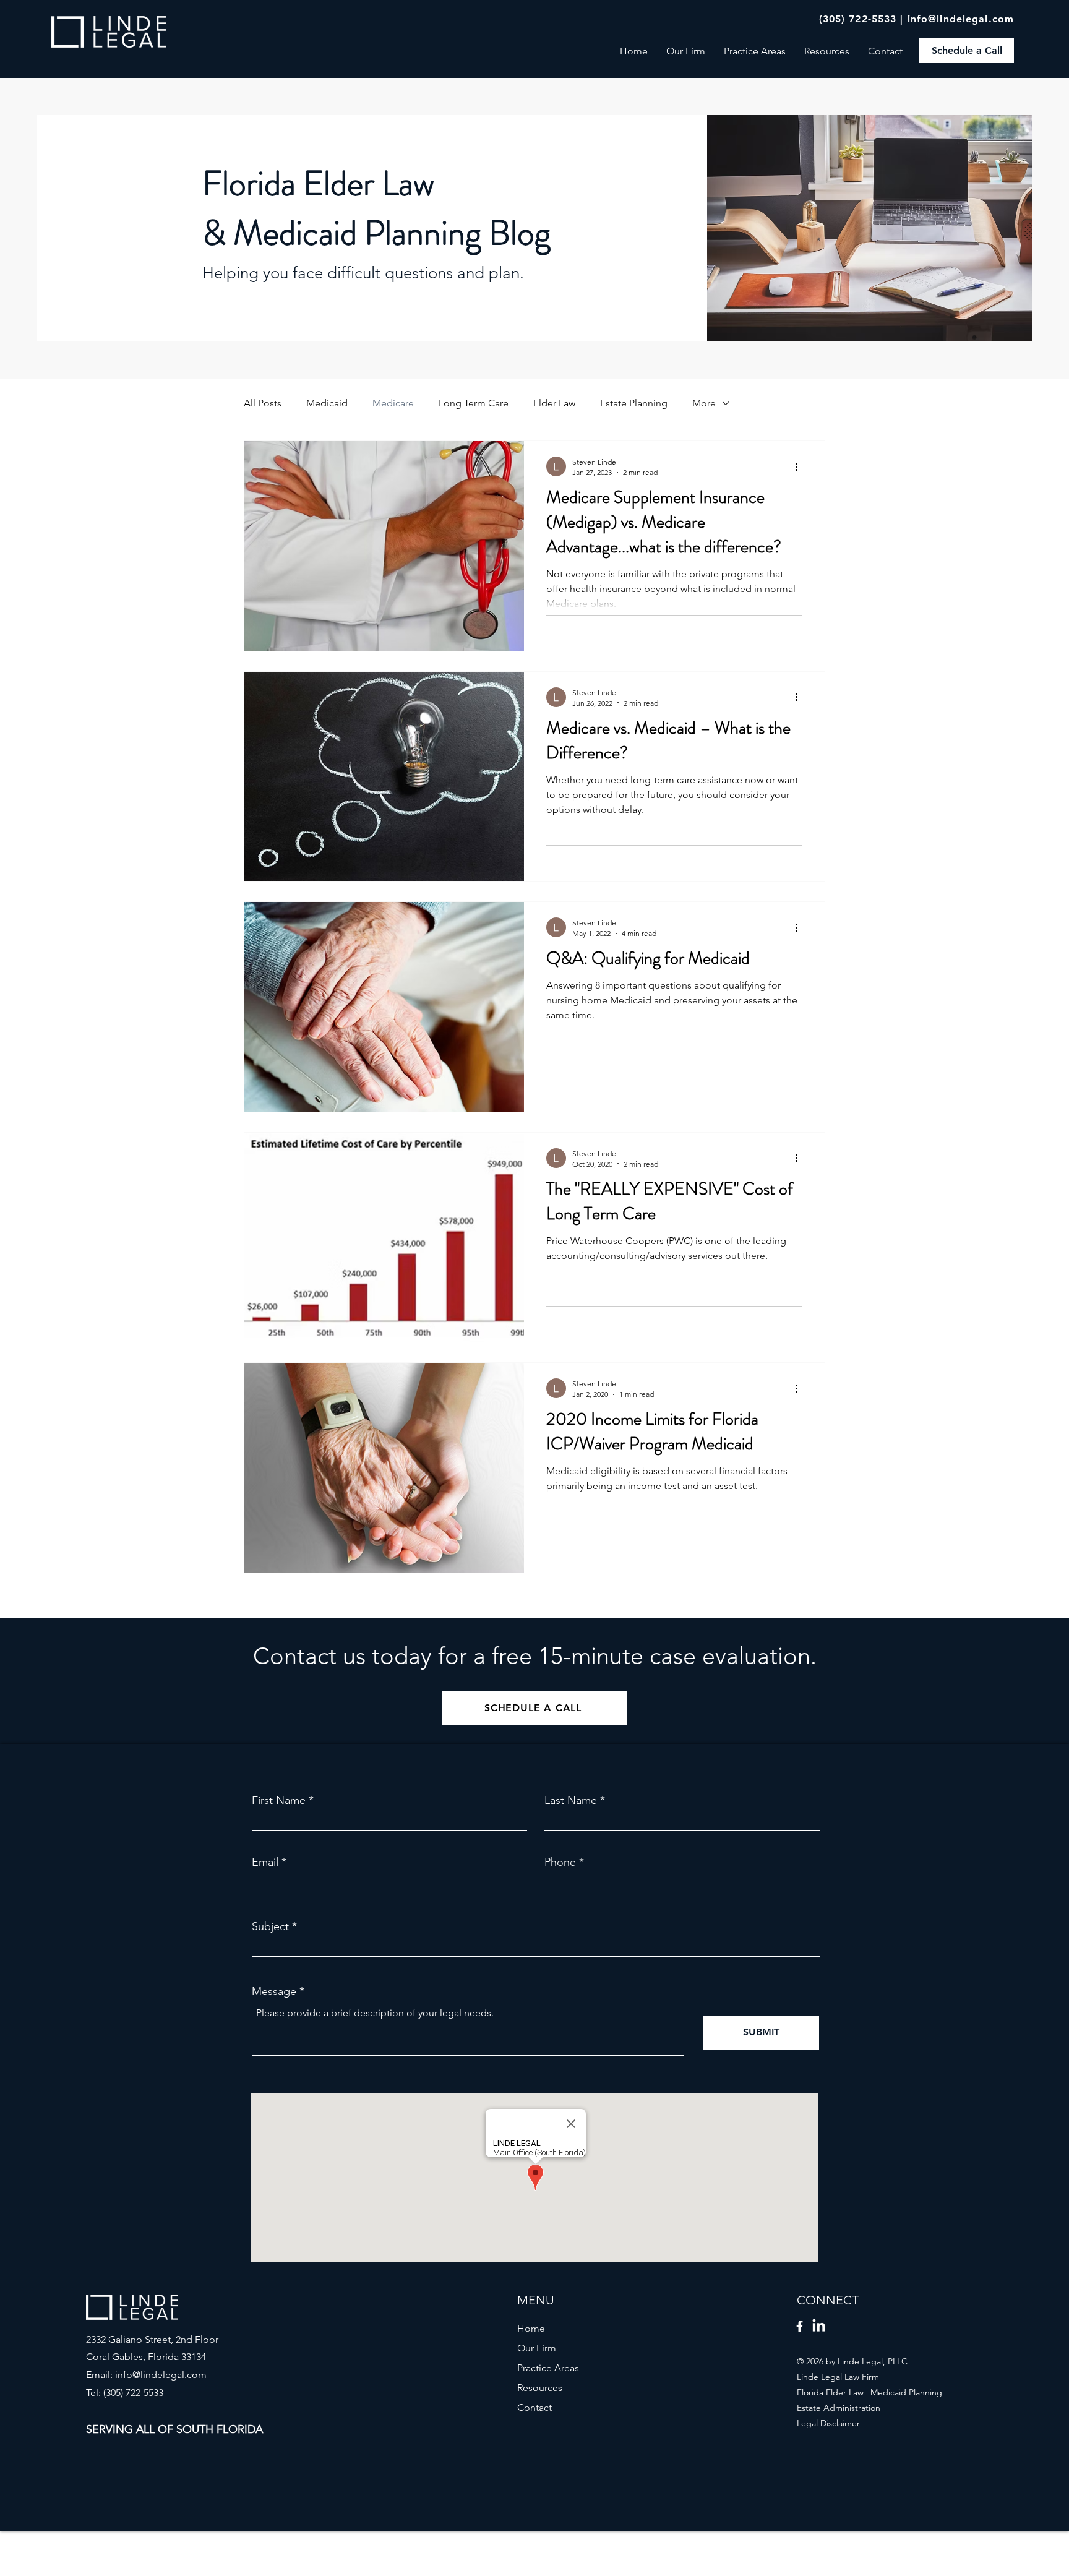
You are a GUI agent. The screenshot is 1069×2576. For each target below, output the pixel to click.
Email (265, 1862)
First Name (279, 1800)
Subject (270, 1926)
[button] (827, 51)
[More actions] (801, 466)
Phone (560, 1862)
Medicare (393, 403)
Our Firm (537, 2348)
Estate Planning (634, 403)
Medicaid (327, 403)
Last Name (571, 1800)
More (704, 403)
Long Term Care (474, 403)
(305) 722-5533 (858, 19)
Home (531, 2328)
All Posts (263, 403)
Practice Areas (548, 2368)
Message (274, 1991)
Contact (534, 2407)
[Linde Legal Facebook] (800, 2326)
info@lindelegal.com (961, 19)
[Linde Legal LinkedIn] (819, 2326)
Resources (540, 2388)
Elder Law (554, 403)
